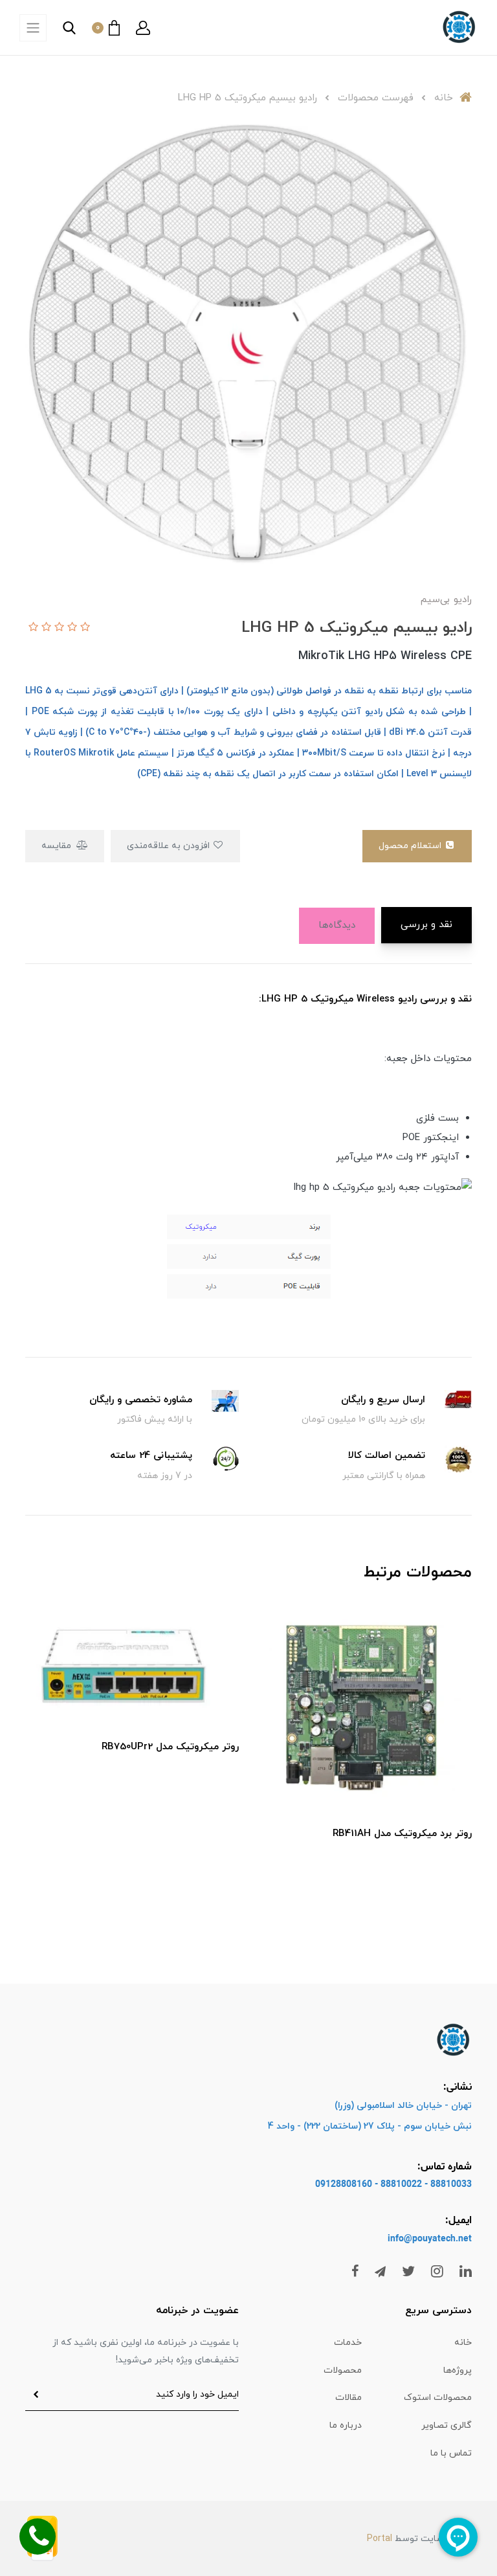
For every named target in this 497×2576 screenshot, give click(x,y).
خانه (463, 2343)
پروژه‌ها (458, 2370)
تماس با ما (451, 2453)
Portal (380, 2539)
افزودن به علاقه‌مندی (170, 846)
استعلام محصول (411, 846)
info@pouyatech (422, 2239)
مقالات (348, 2398)
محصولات (343, 2370)
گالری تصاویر (447, 2425)
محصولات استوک (438, 2398)
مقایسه (58, 846)
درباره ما (346, 2425)
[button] (143, 28)
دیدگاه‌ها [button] (337, 925)
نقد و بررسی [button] (426, 925)
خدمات (348, 2343)
